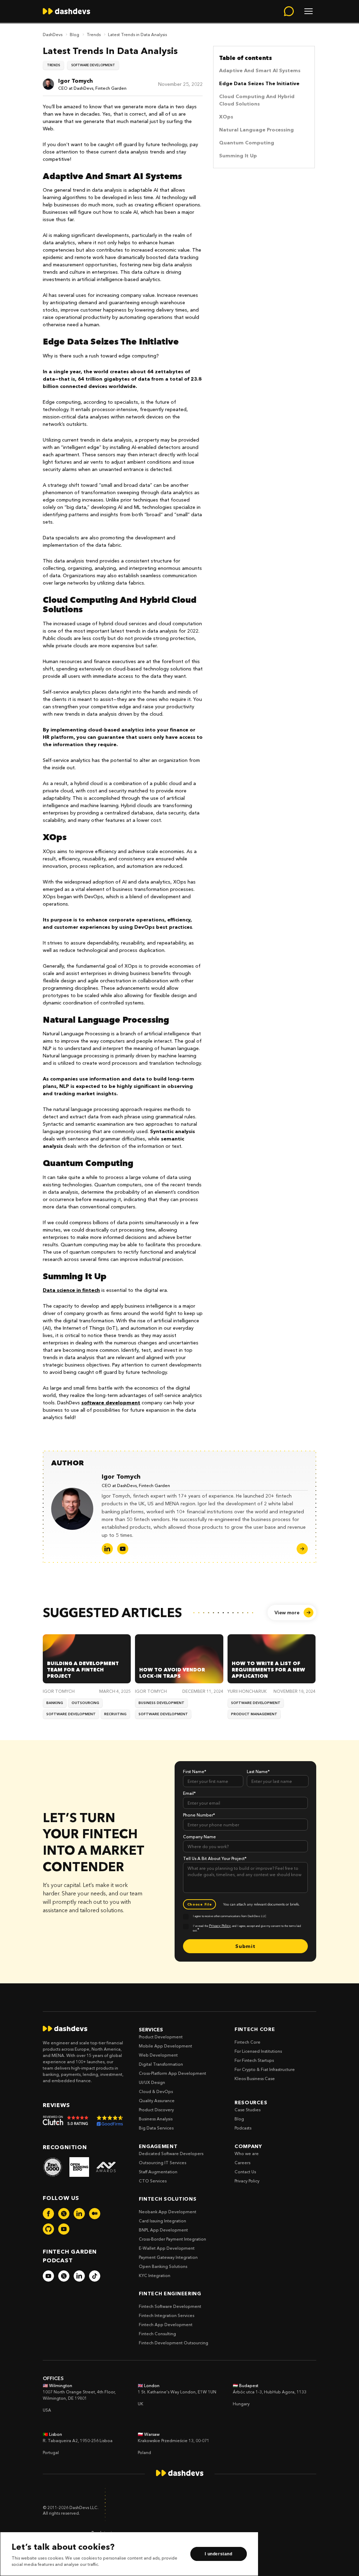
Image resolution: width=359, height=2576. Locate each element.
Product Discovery (156, 2110)
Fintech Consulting (157, 2334)
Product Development (161, 2037)
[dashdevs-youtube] (64, 2229)
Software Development (93, 65)
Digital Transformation (161, 2064)
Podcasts (243, 2128)
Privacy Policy (247, 2181)
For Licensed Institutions (258, 2051)
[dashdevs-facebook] (48, 2214)
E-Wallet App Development (167, 2248)
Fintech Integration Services (167, 2315)
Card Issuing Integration (162, 2221)
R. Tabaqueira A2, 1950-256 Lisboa (78, 2441)
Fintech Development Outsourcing (174, 2343)
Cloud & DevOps (156, 2091)
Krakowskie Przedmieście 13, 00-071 (174, 2441)
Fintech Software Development (170, 2306)
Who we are (247, 2154)
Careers (242, 2163)
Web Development (158, 2055)
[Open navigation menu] (309, 11)
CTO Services (153, 2181)
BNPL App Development (163, 2230)
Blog (74, 34)
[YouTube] (123, 1549)
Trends (94, 34)
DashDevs (53, 34)
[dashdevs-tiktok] (95, 2276)
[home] (66, 11)
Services (151, 2030)
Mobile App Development (165, 2046)
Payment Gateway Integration (168, 2257)
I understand (218, 2554)
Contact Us (245, 2172)
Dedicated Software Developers (171, 2154)
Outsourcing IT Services (162, 2163)
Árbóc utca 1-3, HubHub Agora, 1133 (270, 2392)
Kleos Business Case (255, 2078)
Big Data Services (156, 2128)
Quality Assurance (157, 2101)
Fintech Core (248, 2042)
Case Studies (248, 2110)
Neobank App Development (168, 2212)
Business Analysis (156, 2119)
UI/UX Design (152, 2082)
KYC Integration (155, 2275)
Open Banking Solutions (163, 2266)
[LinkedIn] (107, 1549)
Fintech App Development (166, 2325)
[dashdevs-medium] (95, 2214)
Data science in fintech (71, 1290)
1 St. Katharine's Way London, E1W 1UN (177, 2392)
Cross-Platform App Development (172, 2073)
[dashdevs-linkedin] (79, 2214)
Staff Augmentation (158, 2172)
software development (111, 1403)
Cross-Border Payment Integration (172, 2239)
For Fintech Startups (254, 2060)
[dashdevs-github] (48, 2229)
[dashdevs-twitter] (64, 2214)
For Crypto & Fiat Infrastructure (265, 2069)
